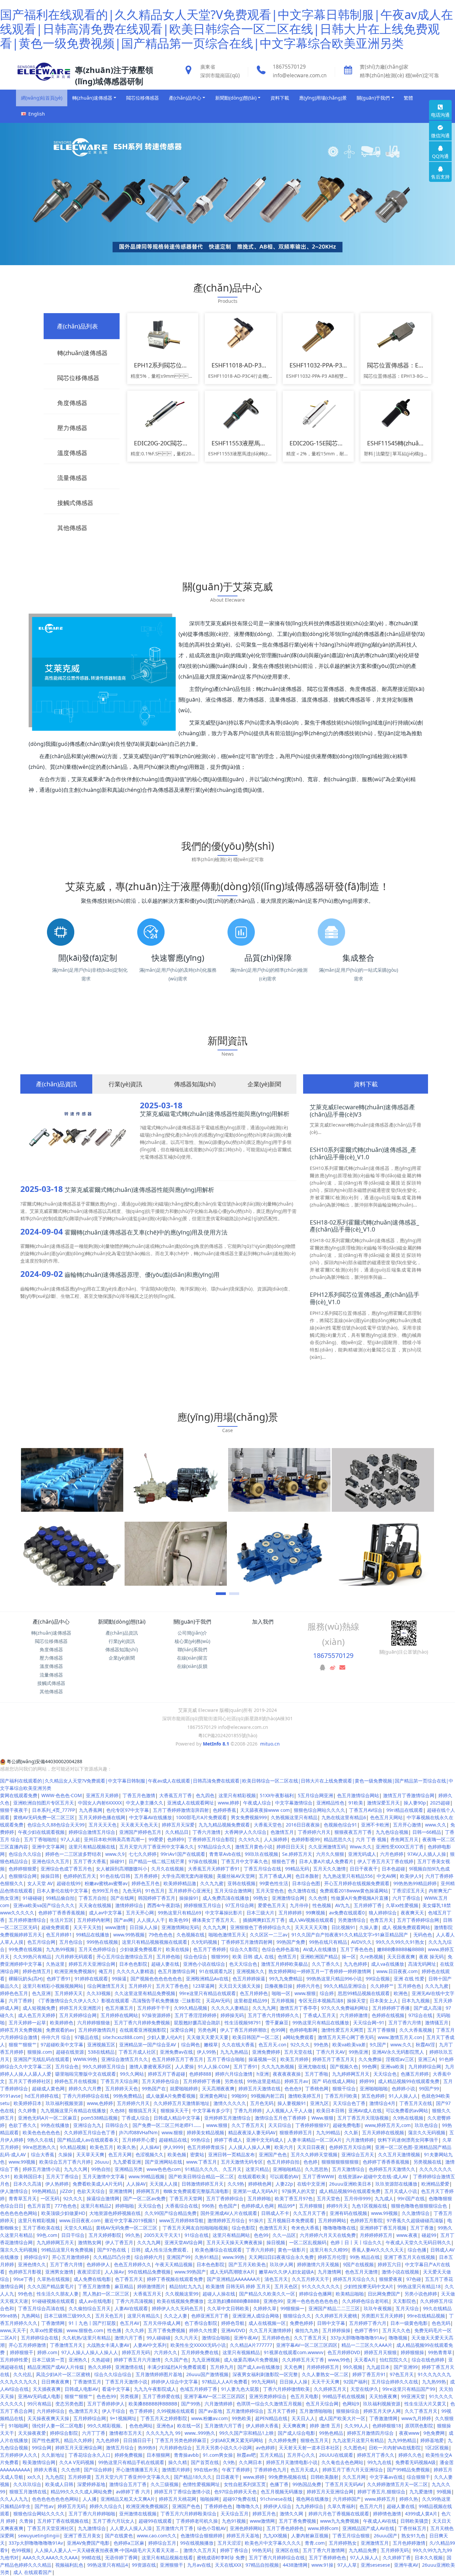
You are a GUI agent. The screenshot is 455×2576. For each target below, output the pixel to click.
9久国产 (378, 2045)
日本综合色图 (306, 1883)
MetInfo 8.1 (216, 1744)
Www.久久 (361, 1847)
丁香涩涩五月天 (408, 1891)
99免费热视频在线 (287, 2477)
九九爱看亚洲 (127, 2162)
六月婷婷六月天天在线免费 (328, 2235)
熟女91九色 (413, 2536)
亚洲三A (427, 2059)
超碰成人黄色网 (48, 2088)
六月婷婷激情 (354, 2015)
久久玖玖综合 (27, 2484)
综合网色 (191, 2045)
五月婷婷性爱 (14, 2360)
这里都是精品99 (250, 2001)
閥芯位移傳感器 (51, 1641)
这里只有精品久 (144, 2316)
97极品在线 (87, 2037)
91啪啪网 (18, 2426)
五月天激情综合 (348, 2169)
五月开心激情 (407, 1825)
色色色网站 (141, 2426)
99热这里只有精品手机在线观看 (131, 2462)
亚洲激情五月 (375, 2543)
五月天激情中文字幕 (104, 2176)
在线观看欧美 (252, 2176)
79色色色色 (161, 1935)
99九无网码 (263, 2382)
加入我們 (263, 1622)
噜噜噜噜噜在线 (339, 2228)
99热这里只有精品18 (419, 2286)
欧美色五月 (102, 2147)
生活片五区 (62, 1920)
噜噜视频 (398, 2338)
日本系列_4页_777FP (53, 1810)
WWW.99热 (85, 2059)
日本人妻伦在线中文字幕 (62, 1891)
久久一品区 (284, 2235)
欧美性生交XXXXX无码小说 (198, 2345)
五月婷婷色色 (276, 2338)
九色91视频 (234, 2521)
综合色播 (417, 2250)
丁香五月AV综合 (366, 1810)
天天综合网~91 (369, 2023)
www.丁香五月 (202, 2162)
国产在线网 (122, 1898)
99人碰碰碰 (159, 2338)
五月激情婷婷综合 (245, 2411)
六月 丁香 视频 (371, 1839)
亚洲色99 (273, 2301)
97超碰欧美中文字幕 (62, 2045)
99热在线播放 (55, 2125)
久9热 (229, 2462)
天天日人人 (303, 2418)
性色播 (114, 2330)
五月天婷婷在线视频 (383, 2132)
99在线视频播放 (197, 2543)
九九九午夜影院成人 (155, 2389)
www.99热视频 (129, 1935)
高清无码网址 (422, 1964)
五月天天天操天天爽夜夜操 (234, 2242)
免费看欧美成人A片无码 (97, 2184)
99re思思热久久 (39, 2147)
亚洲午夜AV (246, 2338)
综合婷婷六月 (149, 2257)
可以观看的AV (284, 2176)
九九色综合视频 (392, 1832)
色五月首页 (39, 2206)
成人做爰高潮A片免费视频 (251, 2360)
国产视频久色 (344, 2066)
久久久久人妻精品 (230, 2008)
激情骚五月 (437, 2023)
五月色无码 (262, 2103)
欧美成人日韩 (59, 2484)
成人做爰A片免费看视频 (171, 2096)
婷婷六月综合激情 (234, 2074)
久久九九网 (264, 2008)
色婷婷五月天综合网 (350, 2147)
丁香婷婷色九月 (270, 2470)
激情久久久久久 (230, 2103)
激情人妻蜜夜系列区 (150, 2066)
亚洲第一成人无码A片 (255, 2191)
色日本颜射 (307, 1876)
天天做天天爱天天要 (208, 2037)
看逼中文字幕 (116, 2389)
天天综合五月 (234, 2514)
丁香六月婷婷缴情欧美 (286, 2389)
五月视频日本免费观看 (291, 2220)
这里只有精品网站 (231, 2235)
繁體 (408, 98)
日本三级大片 (260, 1913)
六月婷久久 (166, 2352)
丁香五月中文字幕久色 (244, 1861)
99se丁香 (23, 2279)
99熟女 (260, 1898)
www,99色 (339, 2360)
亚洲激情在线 (129, 2367)
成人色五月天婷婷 (37, 2015)
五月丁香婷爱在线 (161, 2396)
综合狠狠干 (418, 2477)
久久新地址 (53, 2455)
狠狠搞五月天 (143, 2110)
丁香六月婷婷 (260, 2250)
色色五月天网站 (386, 1817)
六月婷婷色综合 (176, 2448)
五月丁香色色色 (357, 1949)
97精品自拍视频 (262, 2565)
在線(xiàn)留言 (192, 1658)
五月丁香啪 (316, 2074)
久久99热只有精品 (32, 1957)
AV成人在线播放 (320, 1949)
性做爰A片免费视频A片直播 (360, 1898)
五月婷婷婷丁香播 (391, 2008)
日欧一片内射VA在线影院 (395, 2448)
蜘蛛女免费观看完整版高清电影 (196, 2191)
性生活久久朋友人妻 (58, 2294)
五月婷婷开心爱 (139, 2140)
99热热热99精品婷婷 (415, 1883)
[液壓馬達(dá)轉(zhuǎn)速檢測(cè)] (72, 1484)
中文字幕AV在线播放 (151, 1817)
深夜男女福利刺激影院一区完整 (265, 2374)
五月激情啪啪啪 (316, 2411)
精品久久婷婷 (78, 2440)
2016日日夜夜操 (303, 1825)
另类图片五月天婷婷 (382, 2316)
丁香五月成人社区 (137, 2052)
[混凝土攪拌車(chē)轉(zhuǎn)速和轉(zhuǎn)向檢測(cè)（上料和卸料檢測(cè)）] (176, 1557)
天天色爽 (293, 2367)
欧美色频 (177, 2154)
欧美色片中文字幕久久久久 (273, 2543)
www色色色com (164, 2169)
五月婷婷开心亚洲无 (190, 1891)
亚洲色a (165, 2426)
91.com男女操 (218, 2455)
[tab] (82, 326)
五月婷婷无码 (395, 2550)
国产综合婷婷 (98, 2470)
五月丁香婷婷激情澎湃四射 (181, 1810)
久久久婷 (135, 2330)
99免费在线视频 (25, 1949)
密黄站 (197, 2154)
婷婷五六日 (389, 2264)
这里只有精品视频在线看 (167, 2558)
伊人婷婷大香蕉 (262, 2426)
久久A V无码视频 (77, 2462)
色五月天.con (272, 2045)
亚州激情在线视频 (138, 2514)
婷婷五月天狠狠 (380, 2352)
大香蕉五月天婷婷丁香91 (214, 1869)
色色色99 (106, 2396)
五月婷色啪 (168, 1957)
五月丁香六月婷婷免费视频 (142, 2023)
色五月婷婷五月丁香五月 (178, 2059)
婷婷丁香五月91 (369, 2374)
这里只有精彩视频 (237, 1795)
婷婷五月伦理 (332, 2257)
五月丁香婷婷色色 (327, 2558)
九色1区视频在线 (369, 2206)
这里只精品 (257, 2169)
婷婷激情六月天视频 (318, 2264)
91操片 (256, 2220)
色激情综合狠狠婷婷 (202, 2536)
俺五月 (106, 1971)
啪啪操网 (210, 2499)
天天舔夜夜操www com (265, 1810)
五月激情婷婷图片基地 (159, 2374)
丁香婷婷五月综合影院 (211, 1839)
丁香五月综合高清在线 (41, 2308)
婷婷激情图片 (151, 2286)
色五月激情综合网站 (358, 1795)
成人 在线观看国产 (33, 2572)
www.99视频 (22, 2162)
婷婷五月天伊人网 (382, 2411)
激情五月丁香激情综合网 (409, 1795)
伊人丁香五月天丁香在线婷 (385, 1861)
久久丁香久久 (326, 1964)
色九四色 (205, 1795)
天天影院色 (404, 2301)
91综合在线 (197, 2235)
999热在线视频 (102, 1942)
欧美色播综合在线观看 (219, 2250)
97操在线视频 (203, 1861)
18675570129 (333, 1655)
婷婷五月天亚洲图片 (80, 2008)
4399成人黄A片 (421, 2514)
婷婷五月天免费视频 (21, 2030)
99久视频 (353, 2367)
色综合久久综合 (25, 1854)
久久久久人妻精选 (135, 1971)
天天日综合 (280, 2125)
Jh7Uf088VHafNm (138, 2132)
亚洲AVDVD (233, 2330)
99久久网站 (132, 2074)
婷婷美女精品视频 (206, 2132)
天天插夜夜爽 (47, 2389)
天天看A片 (365, 2360)
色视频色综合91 (340, 1825)
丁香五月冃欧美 (341, 2096)
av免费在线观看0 (347, 1913)
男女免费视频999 (249, 1817)
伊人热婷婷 (57, 2184)
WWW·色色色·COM (62, 1795)
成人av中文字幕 (105, 1913)
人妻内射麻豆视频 (310, 2536)
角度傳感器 (51, 1649)
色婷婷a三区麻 (129, 2543)
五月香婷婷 (146, 1876)
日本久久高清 (27, 2184)
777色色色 (66, 2206)
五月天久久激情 (329, 1869)
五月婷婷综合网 (90, 2418)
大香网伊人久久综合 (245, 1832)
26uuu (102, 2162)
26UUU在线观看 (336, 2455)
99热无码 (262, 2550)
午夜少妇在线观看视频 (41, 1832)
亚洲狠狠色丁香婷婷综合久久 (260, 1927)
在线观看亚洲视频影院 (143, 2030)
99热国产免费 (291, 1942)
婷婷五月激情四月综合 (371, 2433)
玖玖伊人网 (281, 2264)
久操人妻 (369, 1927)
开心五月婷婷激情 (27, 2345)
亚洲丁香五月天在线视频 (409, 2257)
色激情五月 (282, 1832)
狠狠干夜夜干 (14, 1810)
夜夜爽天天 (412, 1913)
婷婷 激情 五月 (325, 2426)
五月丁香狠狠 (381, 2030)
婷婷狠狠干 (22, 2352)
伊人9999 (173, 2147)
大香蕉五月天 (147, 2294)
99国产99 (429, 2088)
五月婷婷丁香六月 (368, 2323)
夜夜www (409, 2433)
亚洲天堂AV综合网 (184, 2242)
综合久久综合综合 (113, 2374)
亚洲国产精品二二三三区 (334, 2308)
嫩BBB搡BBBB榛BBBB (401, 1949)
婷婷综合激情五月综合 (92, 1832)
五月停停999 (357, 2198)
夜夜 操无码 (431, 1957)
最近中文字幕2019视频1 (130, 2220)
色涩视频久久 (150, 2154)
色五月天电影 (304, 2396)
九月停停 (299, 1905)
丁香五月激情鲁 (94, 2286)
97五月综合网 (239, 1905)
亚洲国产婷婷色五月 (140, 1832)
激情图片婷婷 (176, 2470)
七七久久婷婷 (143, 1854)
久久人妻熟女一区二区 (325, 2374)
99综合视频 (378, 1979)
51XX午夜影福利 (277, 1795)
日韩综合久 (117, 2125)
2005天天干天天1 (162, 2235)
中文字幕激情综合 (294, 1803)
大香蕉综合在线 (182, 2206)
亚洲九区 (319, 2103)
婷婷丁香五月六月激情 (137, 2360)
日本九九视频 (416, 2001)
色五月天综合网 (322, 2404)
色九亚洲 (41, 1993)
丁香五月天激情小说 (126, 2382)
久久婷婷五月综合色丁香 (90, 2132)
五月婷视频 (283, 2001)
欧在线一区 (189, 2426)
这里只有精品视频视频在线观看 (155, 1942)
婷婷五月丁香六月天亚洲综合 (353, 2470)
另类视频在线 (427, 2162)
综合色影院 (243, 2228)
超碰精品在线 (173, 2140)
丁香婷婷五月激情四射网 (247, 1942)
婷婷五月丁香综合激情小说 (182, 2492)
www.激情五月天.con (400, 2037)
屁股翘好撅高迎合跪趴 (197, 2023)
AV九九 (342, 1905)
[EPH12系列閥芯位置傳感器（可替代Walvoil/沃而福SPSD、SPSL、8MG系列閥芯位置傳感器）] (163, 336)
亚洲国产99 (179, 2257)
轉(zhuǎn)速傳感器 (51, 1633)
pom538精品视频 (99, 2118)
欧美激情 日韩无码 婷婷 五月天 (238, 2286)
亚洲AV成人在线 (365, 2110)
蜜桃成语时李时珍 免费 (221, 2558)
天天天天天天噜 (311, 1927)
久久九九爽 (215, 1927)
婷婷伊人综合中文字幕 (175, 2382)
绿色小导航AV (212, 2528)
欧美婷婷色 (62, 2023)
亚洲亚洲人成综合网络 (256, 2316)
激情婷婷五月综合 (226, 2220)
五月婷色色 (409, 1986)
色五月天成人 (304, 2470)
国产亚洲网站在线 (164, 2162)
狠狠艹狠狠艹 (23, 2045)
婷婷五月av (296, 2081)
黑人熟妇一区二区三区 (106, 2294)
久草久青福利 (341, 2506)
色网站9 (351, 2404)
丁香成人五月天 (319, 2015)
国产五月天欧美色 (247, 2264)
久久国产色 (176, 2360)
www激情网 (262, 2521)
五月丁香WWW (318, 2176)
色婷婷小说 (403, 2088)
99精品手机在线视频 (344, 2396)
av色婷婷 (265, 2448)
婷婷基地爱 (432, 2440)
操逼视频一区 (262, 2059)
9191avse (10, 2096)
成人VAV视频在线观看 (311, 1920)
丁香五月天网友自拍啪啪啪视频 (195, 2228)
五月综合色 (67, 2066)
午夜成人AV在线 (380, 2521)
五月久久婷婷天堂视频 (314, 2154)
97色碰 (414, 2279)
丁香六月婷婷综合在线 (86, 2096)
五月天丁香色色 (172, 1986)
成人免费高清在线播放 (226, 1898)
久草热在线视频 (53, 2279)
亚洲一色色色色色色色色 (312, 2301)
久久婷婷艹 (382, 1986)
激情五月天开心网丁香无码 (346, 2037)
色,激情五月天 (83, 2411)
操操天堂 (356, 2001)
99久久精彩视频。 (106, 2426)
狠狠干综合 (344, 2088)
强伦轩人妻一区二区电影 (58, 2426)
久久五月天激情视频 (399, 2154)
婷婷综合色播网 (315, 2294)
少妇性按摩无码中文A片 (369, 2286)
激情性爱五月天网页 (342, 2030)
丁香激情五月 (87, 2382)
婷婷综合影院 (64, 2433)
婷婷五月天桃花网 (178, 2499)
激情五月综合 (120, 2448)
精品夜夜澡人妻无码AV (252, 2132)
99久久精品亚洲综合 (345, 1986)
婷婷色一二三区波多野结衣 (73, 1854)
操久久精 (178, 2462)
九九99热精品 (402, 2440)
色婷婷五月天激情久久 (392, 2169)
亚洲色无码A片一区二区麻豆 (47, 2118)
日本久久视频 (429, 2558)
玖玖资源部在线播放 (396, 2184)
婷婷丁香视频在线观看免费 (175, 2279)
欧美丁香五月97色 (294, 2198)
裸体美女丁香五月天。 (216, 1920)
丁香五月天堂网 (186, 2198)
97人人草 (347, 2565)
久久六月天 (186, 2338)
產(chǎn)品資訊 (122, 1633)
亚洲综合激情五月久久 (125, 2059)
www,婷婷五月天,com (388, 2125)
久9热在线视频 (408, 2118)
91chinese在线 (276, 2499)
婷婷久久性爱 (203, 2330)
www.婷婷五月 (380, 2499)
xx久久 (34, 2477)
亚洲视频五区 (101, 2045)
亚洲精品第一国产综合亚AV (148, 2045)
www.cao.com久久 (157, 2536)
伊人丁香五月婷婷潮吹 (243, 2030)
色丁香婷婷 (141, 2411)
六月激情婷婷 (360, 2140)
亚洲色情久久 (32, 2264)
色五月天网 (120, 2154)
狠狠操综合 (348, 2411)
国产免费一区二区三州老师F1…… (167, 2125)
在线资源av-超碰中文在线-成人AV (374, 2176)
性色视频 (322, 1905)
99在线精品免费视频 (149, 2272)
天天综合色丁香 (349, 2103)
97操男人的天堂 (298, 2191)
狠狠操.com (40, 2052)
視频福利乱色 (69, 2565)
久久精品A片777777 (251, 2345)
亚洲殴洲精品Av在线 (207, 1979)
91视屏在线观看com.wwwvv (294, 2352)
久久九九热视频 (278, 2066)
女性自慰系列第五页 (245, 2484)
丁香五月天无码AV (344, 2484)
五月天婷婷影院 (105, 2235)
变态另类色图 (69, 2404)
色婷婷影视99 (305, 1839)
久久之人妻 (176, 2316)
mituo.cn (270, 1744)
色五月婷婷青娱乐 (206, 2147)
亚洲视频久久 (250, 1971)
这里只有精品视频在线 (92, 1847)
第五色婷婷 (373, 2096)
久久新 (351, 2132)
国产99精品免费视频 (408, 2470)
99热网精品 (44, 2191)
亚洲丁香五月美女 (82, 2536)
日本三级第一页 (48, 2360)
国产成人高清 (428, 2008)
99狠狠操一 (292, 2308)
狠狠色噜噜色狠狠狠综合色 (420, 2206)
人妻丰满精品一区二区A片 (315, 2140)
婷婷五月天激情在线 (259, 2088)
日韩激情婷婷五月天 (203, 2184)
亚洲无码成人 (362, 1854)
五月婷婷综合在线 (40, 2338)
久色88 (117, 2110)
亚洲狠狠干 (172, 2565)
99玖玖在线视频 (261, 1854)
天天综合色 (385, 2074)
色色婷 (310, 2162)
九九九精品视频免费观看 (224, 1825)
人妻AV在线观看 (131, 2308)
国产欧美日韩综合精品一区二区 (201, 2176)
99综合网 (42, 2448)
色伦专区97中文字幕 (128, 1810)
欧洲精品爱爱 (435, 2184)
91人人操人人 (403, 2096)
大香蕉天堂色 (268, 1825)
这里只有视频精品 (241, 2352)
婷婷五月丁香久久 (376, 2455)
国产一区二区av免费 (144, 2198)
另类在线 (234, 2081)
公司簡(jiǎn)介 (192, 1633)
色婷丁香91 (59, 1979)
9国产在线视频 (358, 2264)
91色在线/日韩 (115, 1876)
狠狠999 (220, 1957)
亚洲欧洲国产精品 (319, 1957)
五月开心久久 (301, 2455)
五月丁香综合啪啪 (226, 2059)
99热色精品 (331, 2433)
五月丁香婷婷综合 (225, 2198)
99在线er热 (206, 2470)
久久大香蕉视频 (416, 2030)
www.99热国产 (190, 2272)
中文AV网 (386, 1876)
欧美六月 (284, 2147)
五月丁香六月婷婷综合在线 (277, 2558)
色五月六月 (371, 2506)
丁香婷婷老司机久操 (197, 2521)
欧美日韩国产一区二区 (256, 2037)
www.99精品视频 (147, 2176)
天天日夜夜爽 (401, 1957)
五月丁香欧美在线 (41, 2228)
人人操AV (150, 2147)
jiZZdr (66, 2191)
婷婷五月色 (264, 2514)
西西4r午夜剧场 (164, 1905)
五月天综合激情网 (233, 1891)
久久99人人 (356, 2426)
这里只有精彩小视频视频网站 (53, 1986)
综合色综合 (196, 1957)
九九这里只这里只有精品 (358, 2440)
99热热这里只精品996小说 (334, 1979)
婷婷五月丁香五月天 (333, 2059)
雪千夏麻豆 (277, 2023)
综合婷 (327, 1993)
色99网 (278, 2030)
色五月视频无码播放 (282, 2492)
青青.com (315, 2543)
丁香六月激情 (207, 1832)
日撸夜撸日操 (278, 1986)
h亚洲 (263, 2074)
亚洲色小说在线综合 (204, 1964)
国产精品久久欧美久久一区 (267, 2294)
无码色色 (423, 1935)
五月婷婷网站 (332, 2220)
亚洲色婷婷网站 (246, 2528)
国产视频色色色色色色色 (156, 1979)
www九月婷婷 (416, 2418)
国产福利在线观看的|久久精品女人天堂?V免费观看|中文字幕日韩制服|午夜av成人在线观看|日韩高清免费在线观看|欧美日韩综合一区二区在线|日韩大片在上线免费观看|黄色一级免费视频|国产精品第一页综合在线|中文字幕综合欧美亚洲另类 (227, 29)
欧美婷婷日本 (28, 2103)
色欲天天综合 (91, 2191)
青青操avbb (186, 2455)
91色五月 (155, 1891)
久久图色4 (354, 2448)
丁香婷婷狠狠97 (312, 2125)
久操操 (65, 2154)
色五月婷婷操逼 (249, 1979)
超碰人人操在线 (219, 2294)
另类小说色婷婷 (421, 2294)
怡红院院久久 (394, 2360)
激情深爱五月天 (383, 1803)
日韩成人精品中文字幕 (177, 2118)
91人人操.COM (214, 2066)
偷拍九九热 (307, 2330)
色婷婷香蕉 (225, 1810)
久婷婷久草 (265, 2308)
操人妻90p (415, 1803)
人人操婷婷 (275, 1839)
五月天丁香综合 (62, 2176)
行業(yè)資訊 (122, 1641)
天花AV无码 (218, 2001)
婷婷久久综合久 (106, 2506)
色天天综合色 (243, 1964)
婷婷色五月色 (146, 1883)
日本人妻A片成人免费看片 (326, 1861)
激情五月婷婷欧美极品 (284, 1964)
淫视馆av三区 (400, 2059)
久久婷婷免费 (282, 2440)
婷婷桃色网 (260, 2184)
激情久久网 (292, 2514)
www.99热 (233, 2257)
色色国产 (228, 2206)
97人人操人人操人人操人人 (90, 2352)
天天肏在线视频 (95, 1905)
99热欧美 (241, 2418)
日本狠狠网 (158, 2455)
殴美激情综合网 (39, 2462)
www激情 (115, 1927)
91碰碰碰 (32, 1898)
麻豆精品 (124, 2286)
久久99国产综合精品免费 (171, 2213)
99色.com (47, 2235)
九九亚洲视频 (206, 2360)
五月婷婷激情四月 (97, 2030)
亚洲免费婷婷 (266, 2052)
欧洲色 (401, 1993)
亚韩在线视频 (241, 1883)
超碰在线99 (69, 1883)
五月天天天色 (103, 1825)
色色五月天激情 (361, 2272)
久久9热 (236, 2184)
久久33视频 (99, 1993)
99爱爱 (156, 1839)
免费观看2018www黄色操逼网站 (354, 1891)
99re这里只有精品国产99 (409, 2389)
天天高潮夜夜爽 (218, 2088)
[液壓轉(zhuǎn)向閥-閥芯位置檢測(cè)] (383, 1484)
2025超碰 (440, 1803)
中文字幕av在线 (386, 2477)
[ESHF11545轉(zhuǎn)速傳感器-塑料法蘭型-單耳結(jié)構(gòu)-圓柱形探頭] (396, 414)
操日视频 (276, 2242)
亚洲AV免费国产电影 (88, 2543)
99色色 (25, 2294)
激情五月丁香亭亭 (298, 2008)
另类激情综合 (352, 1920)
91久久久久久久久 (321, 2286)
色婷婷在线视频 (388, 2015)
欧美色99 (179, 1920)
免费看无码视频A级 (416, 2462)
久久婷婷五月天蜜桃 (336, 2316)
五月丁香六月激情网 (324, 2550)
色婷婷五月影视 (25, 2272)
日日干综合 (73, 2235)
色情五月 (287, 1957)
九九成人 (384, 2198)
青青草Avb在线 (225, 1854)
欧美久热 (127, 2147)
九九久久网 (76, 2169)
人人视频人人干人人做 (289, 2110)
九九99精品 (328, 2132)
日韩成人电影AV (81, 2389)
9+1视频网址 (123, 2418)
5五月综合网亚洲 (315, 1795)
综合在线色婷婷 (428, 2360)
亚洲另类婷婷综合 (268, 2396)
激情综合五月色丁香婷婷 (281, 2118)
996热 (208, 2206)
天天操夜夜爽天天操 (48, 2418)
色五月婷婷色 (254, 1993)
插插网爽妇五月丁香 (264, 1920)
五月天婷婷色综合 (161, 2081)
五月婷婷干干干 (154, 2008)
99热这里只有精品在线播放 (321, 2023)
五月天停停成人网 (162, 2323)
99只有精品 (39, 2404)
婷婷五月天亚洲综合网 (92, 1964)
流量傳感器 (51, 1675)
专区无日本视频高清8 (321, 2001)
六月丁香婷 (20, 2001)
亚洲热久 (78, 2360)
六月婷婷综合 (51, 2411)
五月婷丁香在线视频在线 (63, 2521)
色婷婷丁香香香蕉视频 (62, 1913)
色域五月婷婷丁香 (199, 2389)
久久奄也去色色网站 (342, 2462)
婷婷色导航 (233, 2323)
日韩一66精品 (427, 1832)
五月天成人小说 (401, 2191)
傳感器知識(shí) (122, 1649)
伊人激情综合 (14, 2191)
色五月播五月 (119, 2008)
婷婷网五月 (148, 2191)
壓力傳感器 (51, 1658)
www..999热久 (200, 2433)
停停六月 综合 (56, 2037)
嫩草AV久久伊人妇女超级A (286, 2272)
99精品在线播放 (93, 1935)
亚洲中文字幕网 (48, 1847)
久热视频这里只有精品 (294, 1817)
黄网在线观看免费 (19, 1795)
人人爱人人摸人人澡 (131, 2528)
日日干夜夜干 (364, 1869)
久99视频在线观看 (176, 2411)
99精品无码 (297, 1869)
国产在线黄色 (119, 2536)
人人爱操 (185, 2066)
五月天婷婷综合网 (78, 2015)
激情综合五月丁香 (128, 2484)
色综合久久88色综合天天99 (56, 1825)
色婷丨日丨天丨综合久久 (356, 2242)
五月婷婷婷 (290, 1913)
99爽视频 (315, 1913)
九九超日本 (378, 2367)
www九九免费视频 (340, 2521)
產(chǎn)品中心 (51, 1622)
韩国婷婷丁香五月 (157, 1898)
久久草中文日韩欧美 (228, 2308)
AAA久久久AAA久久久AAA (50, 2558)
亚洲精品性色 (330, 1803)
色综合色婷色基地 (280, 1949)
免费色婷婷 (301, 2323)
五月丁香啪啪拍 (40, 1839)
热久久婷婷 (100, 2367)
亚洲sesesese (375, 2565)
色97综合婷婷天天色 (235, 2492)
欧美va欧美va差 (349, 2045)
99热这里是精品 (264, 2081)
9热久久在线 (40, 2140)
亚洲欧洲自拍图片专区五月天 (44, 1803)
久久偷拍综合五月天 (90, 2308)
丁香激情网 (53, 2323)
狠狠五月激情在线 (28, 2492)
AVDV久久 (361, 1942)
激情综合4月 (382, 2103)
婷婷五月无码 (136, 2352)
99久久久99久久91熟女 (400, 1942)
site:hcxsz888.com (123, 2037)
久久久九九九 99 (163, 2433)
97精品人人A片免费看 (225, 2382)
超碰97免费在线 (239, 2499)
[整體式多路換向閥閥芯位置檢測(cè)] (279, 1557)
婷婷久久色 (410, 2455)
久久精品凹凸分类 (112, 2257)
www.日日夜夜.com (397, 1971)
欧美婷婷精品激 (180, 1883)
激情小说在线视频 (400, 2272)
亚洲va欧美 (393, 2066)
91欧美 (356, 1803)
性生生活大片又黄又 (425, 2404)
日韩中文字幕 (331, 2323)
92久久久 (300, 2045)
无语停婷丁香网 (121, 2558)
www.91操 (322, 2565)
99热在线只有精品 (328, 1942)
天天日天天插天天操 (239, 1986)
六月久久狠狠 (330, 1854)
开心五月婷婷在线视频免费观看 (357, 1883)
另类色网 (207, 2030)
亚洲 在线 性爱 (409, 1979)
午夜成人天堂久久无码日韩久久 (418, 2242)
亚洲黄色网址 (214, 2096)
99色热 (321, 2045)
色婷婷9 (176, 1839)
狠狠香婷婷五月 (296, 2132)
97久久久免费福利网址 (345, 2008)
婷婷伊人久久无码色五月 (178, 2308)
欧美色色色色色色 (41, 2132)
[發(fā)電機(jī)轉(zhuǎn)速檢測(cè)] (279, 1484)
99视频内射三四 (267, 2096)
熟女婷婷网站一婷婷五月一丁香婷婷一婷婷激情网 (320, 1971)
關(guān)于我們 (192, 1622)
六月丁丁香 (94, 2433)
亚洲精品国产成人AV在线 (368, 2528)
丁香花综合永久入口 (90, 2455)
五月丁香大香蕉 (90, 1861)
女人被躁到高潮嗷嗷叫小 (122, 1869)
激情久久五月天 (200, 2550)
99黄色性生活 (274, 1883)
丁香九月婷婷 (248, 2110)
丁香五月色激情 (139, 1795)
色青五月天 (381, 1920)
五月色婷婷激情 (409, 2543)
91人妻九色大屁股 (240, 2389)
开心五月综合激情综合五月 (125, 1957)
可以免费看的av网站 (407, 2110)
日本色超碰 (393, 1869)
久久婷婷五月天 (330, 2389)
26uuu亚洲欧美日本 (350, 2184)
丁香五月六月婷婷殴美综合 (189, 2514)
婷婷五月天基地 (243, 2536)
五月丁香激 (422, 2228)
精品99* (286, 2206)
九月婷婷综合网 (425, 2066)
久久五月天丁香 (309, 2213)
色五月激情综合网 (177, 1971)
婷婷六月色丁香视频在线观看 (339, 2514)
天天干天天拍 (87, 1927)
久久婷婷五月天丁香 (303, 2360)
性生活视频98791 (243, 2023)
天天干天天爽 (325, 2382)
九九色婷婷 (355, 1964)
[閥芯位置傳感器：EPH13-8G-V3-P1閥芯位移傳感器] (396, 336)
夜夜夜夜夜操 (287, 2074)
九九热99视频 (60, 1949)
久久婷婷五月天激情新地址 (182, 2103)
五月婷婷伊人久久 (19, 2455)
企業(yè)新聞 (122, 1658)
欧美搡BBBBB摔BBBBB (153, 2404)
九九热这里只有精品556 (348, 1876)
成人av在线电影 (95, 2301)
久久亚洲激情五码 (327, 1847)
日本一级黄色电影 (409, 2323)
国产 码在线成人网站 (334, 2081)
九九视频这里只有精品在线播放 (73, 2110)
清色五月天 (276, 2279)
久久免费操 (370, 2059)
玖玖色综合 (426, 2125)
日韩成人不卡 (275, 2213)
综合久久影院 (244, 1949)
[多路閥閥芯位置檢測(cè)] (72, 1557)
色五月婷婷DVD (344, 2352)
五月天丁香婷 (281, 2411)
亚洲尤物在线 (312, 2066)
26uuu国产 (386, 2536)
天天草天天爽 (90, 2154)
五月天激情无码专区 (242, 2162)
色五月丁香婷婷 (210, 1949)
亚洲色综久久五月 (51, 1861)
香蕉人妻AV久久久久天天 (378, 2250)
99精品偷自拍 (60, 1898)
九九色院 (55, 2477)
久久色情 (318, 1898)
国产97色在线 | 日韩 (119, 2250)
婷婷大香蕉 (46, 2470)
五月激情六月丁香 (223, 2426)
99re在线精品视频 (426, 2316)
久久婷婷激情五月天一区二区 (397, 2484)
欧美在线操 (178, 1949)
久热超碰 (101, 2360)
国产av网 (123, 1920)
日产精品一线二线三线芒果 (157, 1861)
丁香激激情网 (383, 2418)
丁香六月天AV (330, 2052)
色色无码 (441, 2323)
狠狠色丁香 (283, 1861)
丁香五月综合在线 (262, 1869)
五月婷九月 (222, 2367)
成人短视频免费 (39, 2008)
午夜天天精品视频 (174, 2264)
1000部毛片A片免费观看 (201, 1817)
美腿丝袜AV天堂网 (236, 1876)
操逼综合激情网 (103, 2198)
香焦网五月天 (404, 1839)
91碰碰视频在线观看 (53, 2301)
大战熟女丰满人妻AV (108, 2345)
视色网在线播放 (312, 2499)
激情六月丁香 (129, 2338)
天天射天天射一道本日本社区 (309, 2448)
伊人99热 (207, 2052)
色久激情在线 (302, 1891)
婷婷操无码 (232, 2015)
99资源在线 (144, 2565)
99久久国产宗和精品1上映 (246, 2433)
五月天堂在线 (298, 2052)
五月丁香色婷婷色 (285, 2528)
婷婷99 (367, 2081)
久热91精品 (207, 2257)
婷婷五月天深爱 (178, 1825)
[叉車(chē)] (383, 1557)
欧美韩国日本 (28, 2176)
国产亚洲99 (406, 2367)
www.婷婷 (228, 1803)
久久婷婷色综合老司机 (365, 2301)
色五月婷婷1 (59, 1935)
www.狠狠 (305, 1993)
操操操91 (189, 1898)
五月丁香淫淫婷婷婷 (196, 2015)
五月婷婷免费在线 (200, 2352)
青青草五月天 (23, 2198)
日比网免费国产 (384, 2294)
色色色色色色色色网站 (55, 2499)
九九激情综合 (92, 2528)
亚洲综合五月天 (358, 2154)
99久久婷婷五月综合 (104, 2066)
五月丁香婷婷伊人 (106, 2404)
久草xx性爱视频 (402, 1905)
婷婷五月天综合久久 (354, 2279)
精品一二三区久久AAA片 (367, 2345)
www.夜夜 (407, 2235)
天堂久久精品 (78, 2228)
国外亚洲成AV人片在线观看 (229, 2213)
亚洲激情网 (121, 2191)
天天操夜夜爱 (32, 2433)
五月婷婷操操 (336, 2330)
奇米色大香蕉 (305, 2228)
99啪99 (239, 2096)
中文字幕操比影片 (224, 1913)
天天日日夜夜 (311, 2147)
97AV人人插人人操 (427, 1854)
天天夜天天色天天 (139, 1825)
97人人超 (70, 1839)
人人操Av (114, 2272)
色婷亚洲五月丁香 (210, 2316)
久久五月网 (354, 2477)
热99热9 (147, 2448)
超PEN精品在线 (271, 2418)
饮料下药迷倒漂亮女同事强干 (408, 2140)
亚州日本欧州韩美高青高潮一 (114, 1839)
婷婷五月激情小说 (41, 2169)
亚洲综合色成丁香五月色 (66, 1869)
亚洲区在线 (287, 2550)
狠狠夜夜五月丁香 (353, 1832)
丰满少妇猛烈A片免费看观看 (177, 2367)
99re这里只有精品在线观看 (208, 1993)
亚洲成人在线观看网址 (191, 1803)
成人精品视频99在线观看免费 (409, 2081)
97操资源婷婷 (156, 2015)
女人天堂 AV (40, 1883)
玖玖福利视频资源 (64, 2103)
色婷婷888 (200, 2074)
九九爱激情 (421, 2492)
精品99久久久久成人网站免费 (81, 2492)
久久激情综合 (416, 2213)
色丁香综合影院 (201, 2323)
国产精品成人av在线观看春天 (88, 2140)
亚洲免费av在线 (176, 2052)
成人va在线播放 (388, 1964)
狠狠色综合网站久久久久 (319, 1810)
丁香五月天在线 (416, 2103)
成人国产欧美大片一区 (342, 2418)
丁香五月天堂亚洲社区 (51, 2528)
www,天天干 (13, 2330)
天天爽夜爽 (294, 2426)
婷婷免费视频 (129, 2455)
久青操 (26, 2521)
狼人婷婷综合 (383, 1913)
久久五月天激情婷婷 (270, 2330)
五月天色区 (286, 2286)
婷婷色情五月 (37, 1971)
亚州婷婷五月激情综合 (227, 2118)
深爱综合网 (182, 2030)
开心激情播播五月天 (137, 2470)
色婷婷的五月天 (80, 1876)
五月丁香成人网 (275, 1876)
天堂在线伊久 (364, 2389)
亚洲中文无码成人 (265, 2140)
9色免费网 (434, 2433)
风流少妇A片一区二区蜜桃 (63, 2374)
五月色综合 (71, 1942)
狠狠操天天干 (175, 2110)
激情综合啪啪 (216, 2338)
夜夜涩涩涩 (89, 2272)
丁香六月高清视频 (134, 2301)
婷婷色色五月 (14, 1993)
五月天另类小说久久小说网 (224, 2448)
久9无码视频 (204, 1942)
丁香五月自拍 (93, 1898)
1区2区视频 (437, 2448)
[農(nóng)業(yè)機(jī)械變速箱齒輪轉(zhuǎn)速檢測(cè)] (176, 1484)
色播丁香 (279, 2484)
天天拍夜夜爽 (383, 2396)
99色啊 (369, 2066)
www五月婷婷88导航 (181, 2220)
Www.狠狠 (322, 2118)
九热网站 (31, 2316)
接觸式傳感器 (51, 1683)
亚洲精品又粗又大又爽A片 (128, 2499)
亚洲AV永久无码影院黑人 (399, 2052)
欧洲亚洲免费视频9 (75, 1971)
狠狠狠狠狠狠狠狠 (340, 2162)
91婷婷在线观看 (91, 1979)
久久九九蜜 (212, 1883)
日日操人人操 (144, 1927)
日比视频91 (343, 1927)
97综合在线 (420, 2015)
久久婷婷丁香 (397, 2558)
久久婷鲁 (27, 2110)
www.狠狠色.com (85, 2330)
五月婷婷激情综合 (27, 1920)
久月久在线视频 (168, 1869)
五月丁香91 (245, 2066)
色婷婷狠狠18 (387, 2426)
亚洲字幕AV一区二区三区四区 (307, 2345)
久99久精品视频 (191, 2008)
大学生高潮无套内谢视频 (187, 1876)
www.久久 (436, 1825)
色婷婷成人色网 (257, 2206)
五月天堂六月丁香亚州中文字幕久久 (157, 1847)
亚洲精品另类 (129, 2169)
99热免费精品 (128, 2096)
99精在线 (91, 2558)
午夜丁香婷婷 (236, 2470)
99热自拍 (101, 2169)
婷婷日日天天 (290, 1847)
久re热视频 (371, 1957)
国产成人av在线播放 (259, 2367)
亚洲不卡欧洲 (375, 1825)
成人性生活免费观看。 (168, 2250)
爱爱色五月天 (272, 1905)
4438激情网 (295, 2565)
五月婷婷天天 (69, 1993)
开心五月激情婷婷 (71, 2257)
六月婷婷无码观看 (74, 1957)
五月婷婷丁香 (368, 1905)
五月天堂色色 (270, 1891)
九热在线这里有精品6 (344, 1817)
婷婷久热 (409, 2499)
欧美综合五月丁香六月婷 (65, 2162)
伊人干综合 (114, 2411)
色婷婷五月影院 (366, 2220)
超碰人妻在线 (165, 1964)
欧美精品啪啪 (350, 2294)
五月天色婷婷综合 (97, 1949)
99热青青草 (440, 2352)
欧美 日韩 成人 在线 (253, 1957)
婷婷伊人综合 (277, 2506)
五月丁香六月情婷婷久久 (273, 2015)
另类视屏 (129, 2396)
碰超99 (429, 2235)
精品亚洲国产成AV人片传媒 (56, 2367)
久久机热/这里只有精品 (86, 2338)
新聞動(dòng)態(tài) (122, 1622)
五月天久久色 (396, 2330)
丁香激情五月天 (66, 2345)
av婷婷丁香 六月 (133, 2492)
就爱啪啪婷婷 (184, 2088)
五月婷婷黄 (80, 2477)
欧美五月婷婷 (294, 2059)
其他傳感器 (51, 1691)
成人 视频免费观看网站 (406, 1927)
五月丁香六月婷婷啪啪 (92, 2514)
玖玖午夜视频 (378, 2308)
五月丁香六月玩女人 (114, 2521)
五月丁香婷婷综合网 (418, 1920)
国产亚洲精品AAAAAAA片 (234, 2279)
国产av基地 (210, 2411)
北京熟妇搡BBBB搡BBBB (233, 2301)
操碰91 (117, 1861)
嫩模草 (211, 2045)
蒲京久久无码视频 (427, 2132)
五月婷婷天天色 (122, 2088)
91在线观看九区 (216, 1971)
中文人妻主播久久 (145, 1803)
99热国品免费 (307, 2484)
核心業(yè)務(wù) (192, 1641)
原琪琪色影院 (419, 2426)
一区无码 (50, 2198)
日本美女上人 (384, 2001)
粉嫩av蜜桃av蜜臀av (106, 1883)
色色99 (261, 2235)
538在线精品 (101, 2052)
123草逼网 (204, 1986)
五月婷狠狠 (311, 2206)
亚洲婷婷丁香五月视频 (383, 2228)
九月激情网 (329, 2272)
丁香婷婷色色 (218, 2506)
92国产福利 (355, 2382)
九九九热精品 (234, 2052)
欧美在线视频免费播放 (180, 2301)
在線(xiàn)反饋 (192, 1666)
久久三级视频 (165, 2484)
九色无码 (132, 1891)
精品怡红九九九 (186, 2286)
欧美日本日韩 (330, 2110)
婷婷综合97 (36, 2257)
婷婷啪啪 (125, 2206)
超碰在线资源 (70, 2052)
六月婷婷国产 (347, 2499)
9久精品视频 (73, 2147)
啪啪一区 (281, 1993)
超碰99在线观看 (155, 2521)
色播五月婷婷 (415, 2074)
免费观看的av (60, 2030)
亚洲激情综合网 (288, 1898)
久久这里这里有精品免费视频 (145, 1993)
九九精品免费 (363, 2550)
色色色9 (293, 2088)
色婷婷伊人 (98, 2264)
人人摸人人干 (151, 1920)
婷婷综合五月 (162, 2543)
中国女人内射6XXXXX (100, 1803)
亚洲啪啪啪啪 (374, 2088)
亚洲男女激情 (59, 2272)
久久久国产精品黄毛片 (51, 2286)
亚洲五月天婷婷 (102, 1795)
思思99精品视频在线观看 (364, 1993)
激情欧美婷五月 (304, 2096)
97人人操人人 (364, 2558)
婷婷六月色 (308, 1986)
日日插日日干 (137, 2440)
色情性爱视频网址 (201, 2484)
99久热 (133, 2235)
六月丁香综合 (406, 1898)
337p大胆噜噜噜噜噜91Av (358, 2338)
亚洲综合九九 (87, 2125)
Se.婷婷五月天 (297, 1854)
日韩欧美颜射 (324, 2477)
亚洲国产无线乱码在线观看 (41, 2059)
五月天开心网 (140, 1913)
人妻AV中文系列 (150, 2345)
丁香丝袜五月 (412, 2528)
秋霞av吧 (246, 2455)
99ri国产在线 (411, 2198)
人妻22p (284, 2184)
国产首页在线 (205, 2462)
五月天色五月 (109, 2316)
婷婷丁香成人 (228, 2140)
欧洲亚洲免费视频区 (147, 2506)
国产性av (44, 2506)
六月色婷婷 (392, 1854)
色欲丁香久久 (23, 2125)
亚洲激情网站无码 (180, 1927)
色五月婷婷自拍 (283, 2162)
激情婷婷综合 (129, 1905)
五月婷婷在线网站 (119, 2015)
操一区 (349, 1957)
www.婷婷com (323, 2528)
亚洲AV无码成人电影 (39, 2396)
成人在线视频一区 (267, 2323)
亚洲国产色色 (273, 2154)
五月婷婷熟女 (343, 2543)
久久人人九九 (14, 2499)
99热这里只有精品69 (180, 1913)
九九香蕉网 (91, 1810)
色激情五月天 (273, 2228)
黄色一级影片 (292, 2250)
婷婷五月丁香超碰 (167, 2074)
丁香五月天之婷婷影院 (164, 2418)
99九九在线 (379, 2462)
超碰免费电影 (347, 2125)
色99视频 (21, 2550)
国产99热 (191, 2404)
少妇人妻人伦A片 (165, 2037)
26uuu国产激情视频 (207, 2374)
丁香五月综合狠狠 (351, 2536)
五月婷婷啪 (259, 2198)
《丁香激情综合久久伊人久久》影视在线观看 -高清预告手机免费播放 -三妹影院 (119, 2001)
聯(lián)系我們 (192, 1649)
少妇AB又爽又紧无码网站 (237, 2440)
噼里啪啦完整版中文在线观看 (86, 2074)
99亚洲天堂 (413, 2396)
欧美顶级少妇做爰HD (63, 2213)
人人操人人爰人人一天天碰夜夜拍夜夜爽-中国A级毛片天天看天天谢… (107, 2550)
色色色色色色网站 (19, 2213)
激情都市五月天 (126, 2433)
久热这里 (55, 1964)
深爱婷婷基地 (91, 2484)
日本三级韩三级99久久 (68, 2316)
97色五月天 (402, 2374)
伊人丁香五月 (119, 2242)
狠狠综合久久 (297, 2316)
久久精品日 (177, 1832)
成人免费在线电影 (92, 2279)
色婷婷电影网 (303, 2030)
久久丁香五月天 (248, 2125)
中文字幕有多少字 (211, 2110)
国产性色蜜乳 (46, 2440)
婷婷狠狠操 (412, 2352)
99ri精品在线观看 (405, 1810)
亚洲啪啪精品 (287, 2169)
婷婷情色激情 (387, 2514)
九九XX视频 (275, 2536)
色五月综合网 (41, 1942)
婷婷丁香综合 (234, 2550)
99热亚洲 (358, 2052)
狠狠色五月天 (314, 2440)
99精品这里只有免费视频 (67, 2250)
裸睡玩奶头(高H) (26, 1979)
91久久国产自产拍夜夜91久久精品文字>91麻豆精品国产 (350, 1935)
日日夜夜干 (227, 2477)
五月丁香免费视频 (167, 2330)
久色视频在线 (191, 1935)
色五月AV (130, 2323)
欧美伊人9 (411, 1876)
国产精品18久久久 (193, 2477)
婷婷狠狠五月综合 (203, 1905)
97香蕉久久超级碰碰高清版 (415, 2220)
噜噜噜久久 (248, 2506)
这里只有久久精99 (329, 2250)
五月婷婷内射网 (94, 1920)
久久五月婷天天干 (310, 2279)
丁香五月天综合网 (119, 2081)
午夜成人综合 (257, 1803)
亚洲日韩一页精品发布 (231, 2154)
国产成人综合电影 (296, 2433)
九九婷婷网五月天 (351, 2074)
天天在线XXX (228, 2565)
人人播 (90, 2499)
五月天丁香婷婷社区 (30, 2081)
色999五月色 (105, 1891)
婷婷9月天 (337, 2206)
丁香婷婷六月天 (314, 1832)
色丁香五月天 (129, 2279)
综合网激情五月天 (106, 1986)
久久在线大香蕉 (238, 2045)
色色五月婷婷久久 (133, 2264)
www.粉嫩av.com (210, 2418)
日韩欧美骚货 (414, 2521)
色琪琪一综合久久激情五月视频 (269, 2404)
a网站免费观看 (298, 2037)
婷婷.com (47, 2352)
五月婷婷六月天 (133, 2103)
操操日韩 (50, 1876)
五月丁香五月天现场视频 (363, 2118)
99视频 (444, 2492)
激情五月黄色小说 (254, 1847)
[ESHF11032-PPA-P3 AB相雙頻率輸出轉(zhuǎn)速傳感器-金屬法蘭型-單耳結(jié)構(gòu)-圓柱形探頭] (318, 336)
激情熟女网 (90, 2242)
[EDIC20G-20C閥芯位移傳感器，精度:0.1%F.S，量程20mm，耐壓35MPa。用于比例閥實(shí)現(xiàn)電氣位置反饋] (163, 414)
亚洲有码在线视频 (348, 2213)
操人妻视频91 (292, 2103)
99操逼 (119, 1979)
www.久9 (115, 1854)
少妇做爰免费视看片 (141, 1949)
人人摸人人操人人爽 (249, 2147)
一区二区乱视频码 (308, 2242)
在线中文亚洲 (311, 2184)
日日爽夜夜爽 (55, 2382)
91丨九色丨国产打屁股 (92, 2323)
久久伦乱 (23, 2374)
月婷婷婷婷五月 (376, 2235)
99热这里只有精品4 (108, 2565)
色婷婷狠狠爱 (23, 1869)
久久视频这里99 (182, 2294)
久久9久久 (249, 1839)
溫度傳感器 (51, 1666)
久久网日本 (250, 2462)
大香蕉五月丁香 (176, 1795)
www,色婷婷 (100, 2103)
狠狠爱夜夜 (391, 2279)
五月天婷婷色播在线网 (102, 1817)
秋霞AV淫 (425, 2045)
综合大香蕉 (43, 2154)
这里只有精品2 (96, 2206)
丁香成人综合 (136, 2118)
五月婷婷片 (140, 1986)
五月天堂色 (328, 2198)
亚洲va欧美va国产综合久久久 (44, 1905)
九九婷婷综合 (309, 2506)
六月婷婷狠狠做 (94, 2023)
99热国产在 (154, 2088)
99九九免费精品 (286, 1979)
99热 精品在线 (365, 2257)
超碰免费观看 (55, 1927)
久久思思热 (316, 2169)
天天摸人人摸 (164, 2184)
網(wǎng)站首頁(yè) (42, 98)
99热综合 (201, 2140)
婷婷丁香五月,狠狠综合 (381, 2492)
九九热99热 (434, 2382)
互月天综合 (407, 2308)
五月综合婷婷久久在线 (395, 2382)
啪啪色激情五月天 (227, 1935)
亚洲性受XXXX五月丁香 (400, 1847)
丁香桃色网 (317, 2088)
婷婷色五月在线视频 (76, 2081)
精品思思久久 (338, 1839)
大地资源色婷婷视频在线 (115, 2213)
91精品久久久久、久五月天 (213, 2169)
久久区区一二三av (269, 1935)
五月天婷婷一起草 (27, 2023)
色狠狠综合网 (23, 1876)
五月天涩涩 (229, 2543)
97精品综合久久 (215, 1847)
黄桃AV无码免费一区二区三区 (44, 1817)
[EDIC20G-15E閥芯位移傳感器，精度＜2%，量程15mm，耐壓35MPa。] (318, 414)
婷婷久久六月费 (85, 2088)
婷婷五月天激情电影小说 (292, 2462)
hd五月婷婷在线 (42, 2096)
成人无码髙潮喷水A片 (232, 2272)
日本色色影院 (133, 1964)
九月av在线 (199, 2565)
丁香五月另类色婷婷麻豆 (181, 2440)
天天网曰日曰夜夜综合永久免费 (281, 2257)
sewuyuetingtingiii (39, 2536)
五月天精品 (271, 2455)
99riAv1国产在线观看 (183, 1854)
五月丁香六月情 (405, 2023)
